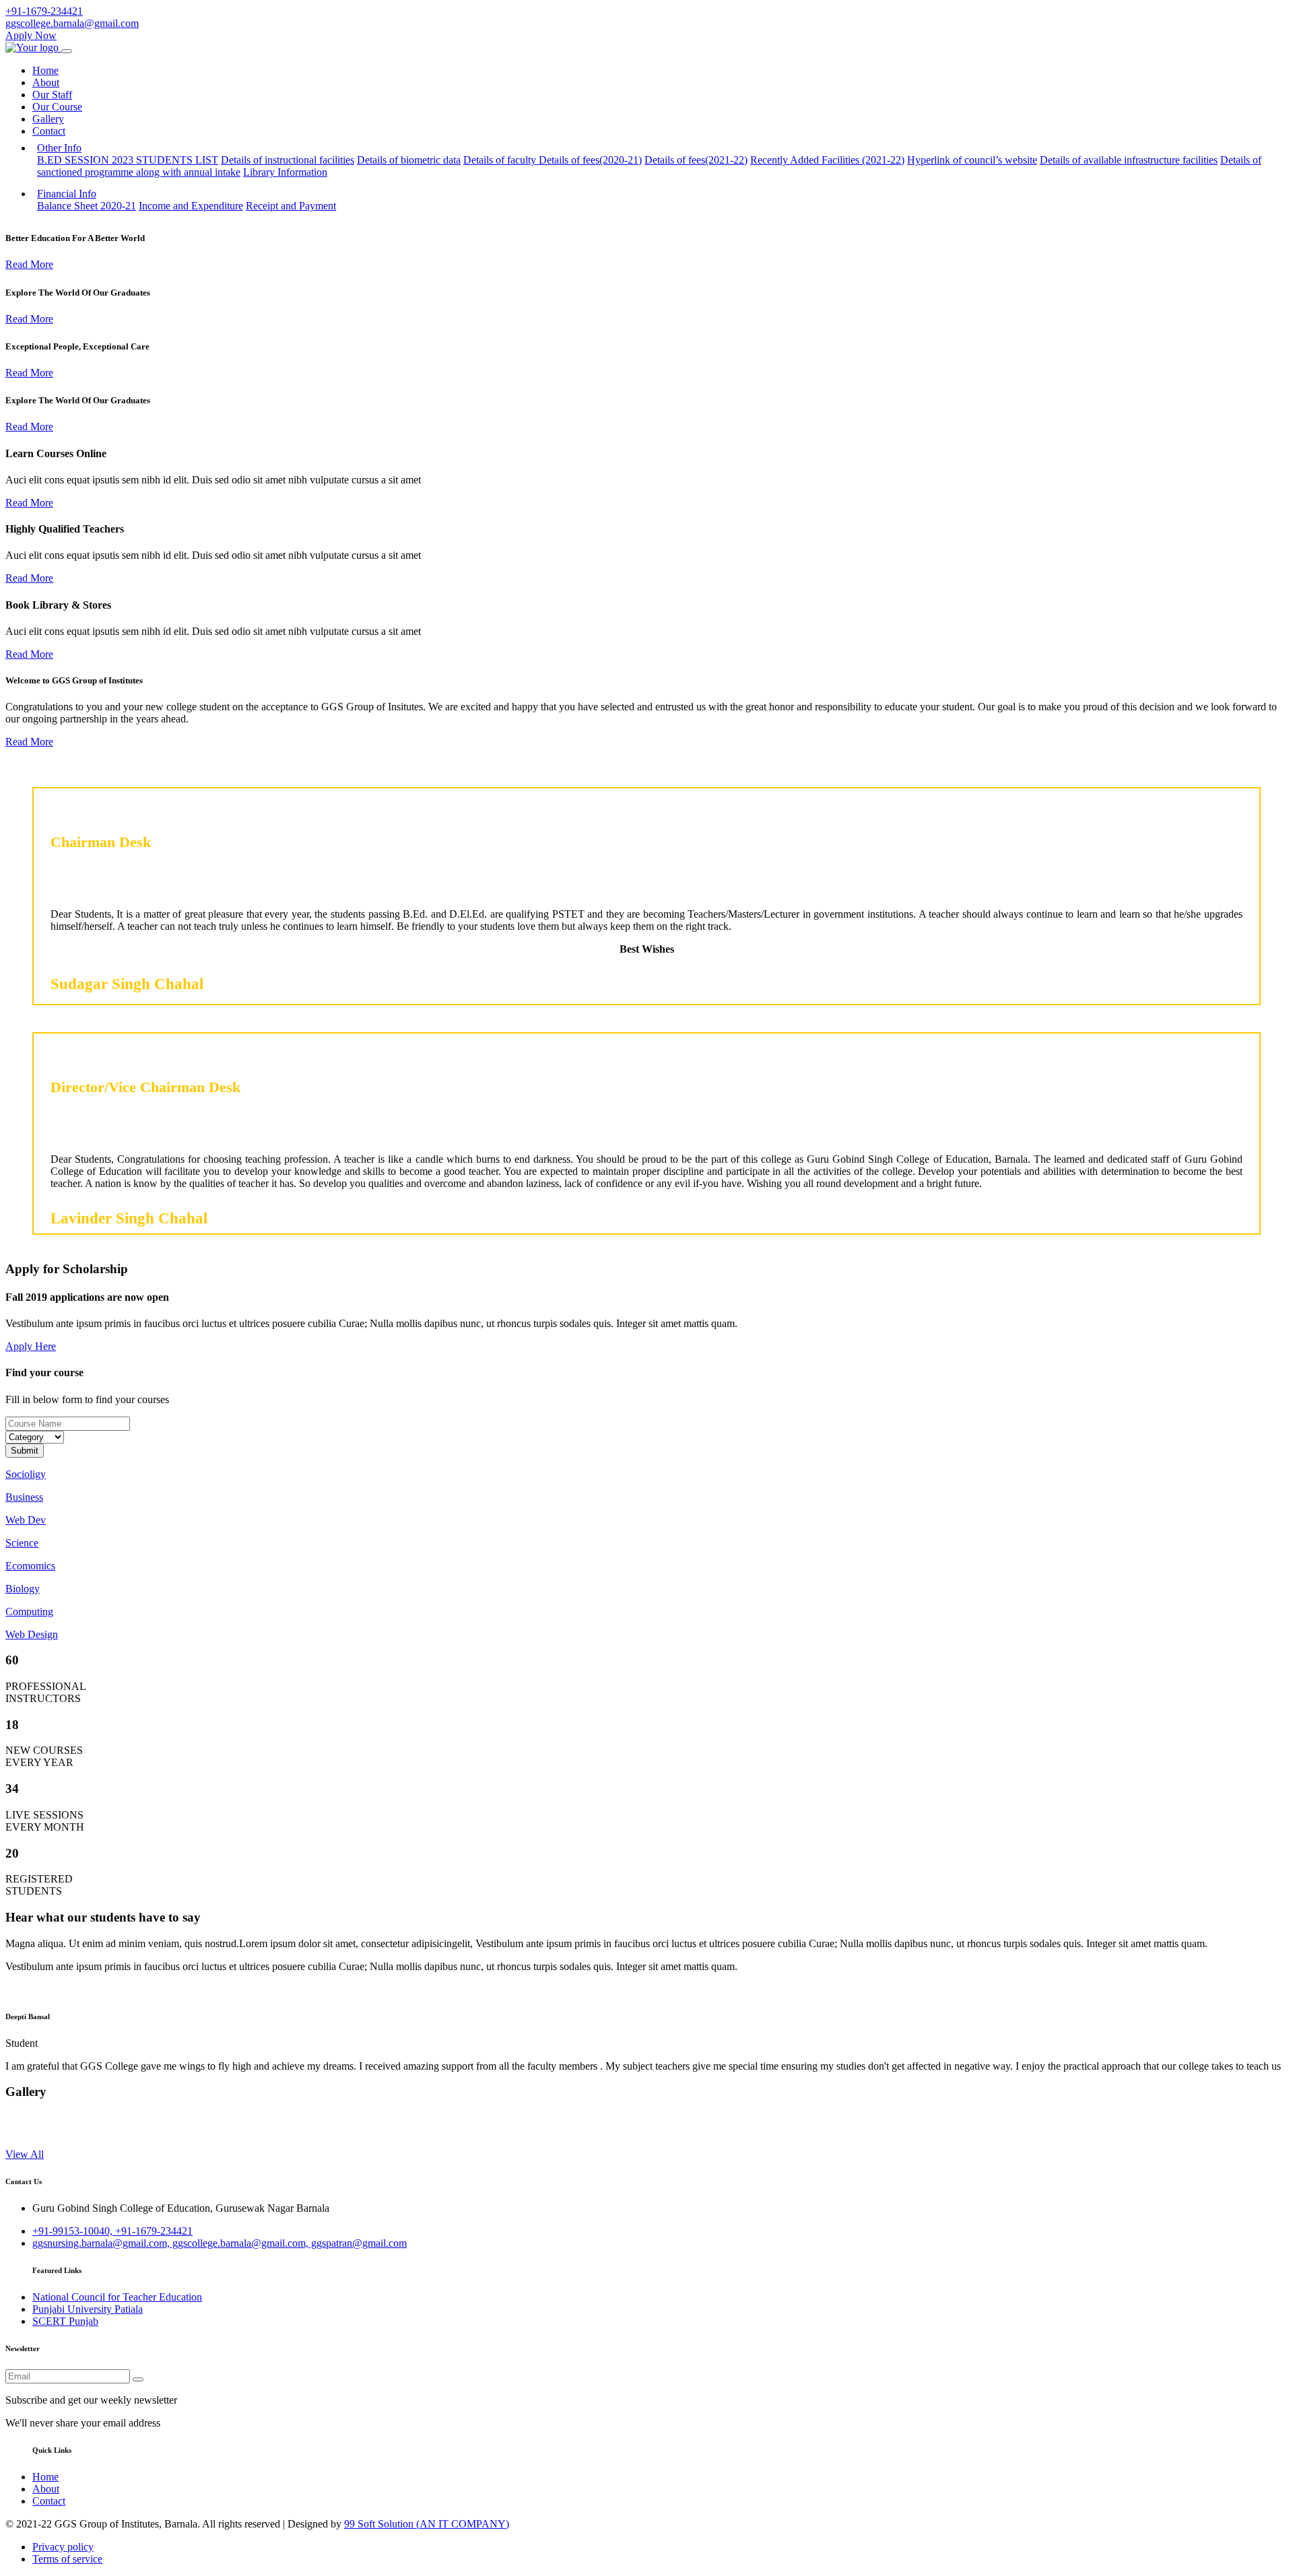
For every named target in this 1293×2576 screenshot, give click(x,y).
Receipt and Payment (291, 206)
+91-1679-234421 (44, 11)
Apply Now (31, 35)
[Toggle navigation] (67, 51)
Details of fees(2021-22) (696, 160)
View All (25, 2154)
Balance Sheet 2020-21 (87, 206)
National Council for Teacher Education (117, 2297)
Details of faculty (501, 160)
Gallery (48, 119)
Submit (25, 1451)
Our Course (57, 107)
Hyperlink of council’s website (972, 160)
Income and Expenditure (191, 206)
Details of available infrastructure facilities (1129, 160)
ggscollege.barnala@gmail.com (72, 23)
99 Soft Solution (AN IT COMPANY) (427, 2524)
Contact (49, 131)
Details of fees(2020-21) (590, 160)
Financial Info (67, 194)
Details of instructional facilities (288, 160)
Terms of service (67, 2559)
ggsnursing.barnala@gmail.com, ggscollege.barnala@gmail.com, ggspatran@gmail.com (220, 2243)
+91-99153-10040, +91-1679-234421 (112, 2231)
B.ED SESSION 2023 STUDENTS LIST (128, 160)
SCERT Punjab (65, 2321)
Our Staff (52, 95)
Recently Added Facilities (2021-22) (827, 160)
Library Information (285, 172)
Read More (29, 264)
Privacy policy (63, 2547)
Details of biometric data (409, 160)
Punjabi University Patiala (88, 2309)
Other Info (59, 148)
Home (45, 70)
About (46, 82)
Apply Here (31, 1346)
